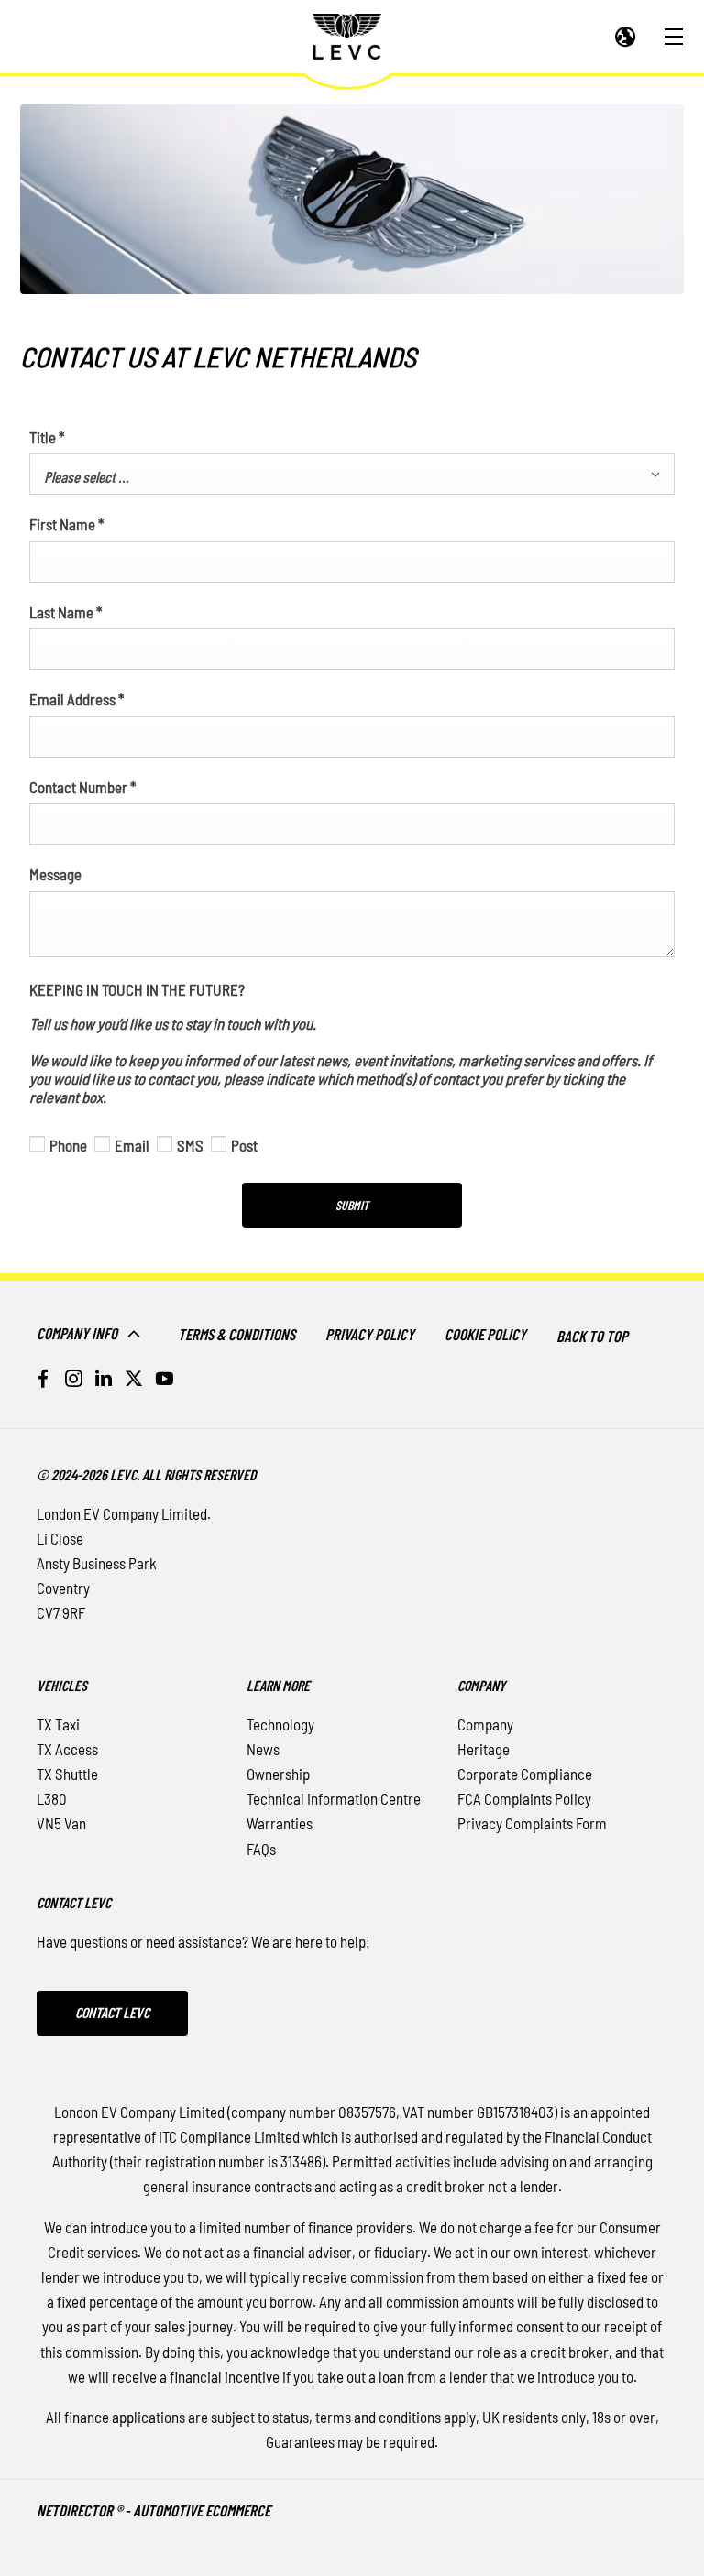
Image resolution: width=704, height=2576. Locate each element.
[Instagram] (73, 1379)
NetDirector (76, 2510)
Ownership (278, 1774)
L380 (52, 1798)
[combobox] (352, 474)
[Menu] (674, 37)
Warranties (280, 1823)
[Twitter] (134, 1379)
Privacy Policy (370, 1334)
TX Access (67, 1749)
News (263, 1749)
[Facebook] (43, 1379)
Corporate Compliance (525, 1774)
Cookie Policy (485, 1334)
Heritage (484, 1749)
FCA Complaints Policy (524, 1798)
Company (485, 1724)
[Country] (626, 37)
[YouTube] (164, 1379)
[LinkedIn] (104, 1379)
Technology (280, 1724)
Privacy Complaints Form (532, 1823)
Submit (352, 1205)
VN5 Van (61, 1823)
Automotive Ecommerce (202, 2510)
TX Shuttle (67, 1774)
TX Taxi (58, 1724)
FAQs (261, 1849)
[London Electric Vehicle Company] (347, 37)
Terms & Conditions (236, 1334)
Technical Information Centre (334, 1798)
